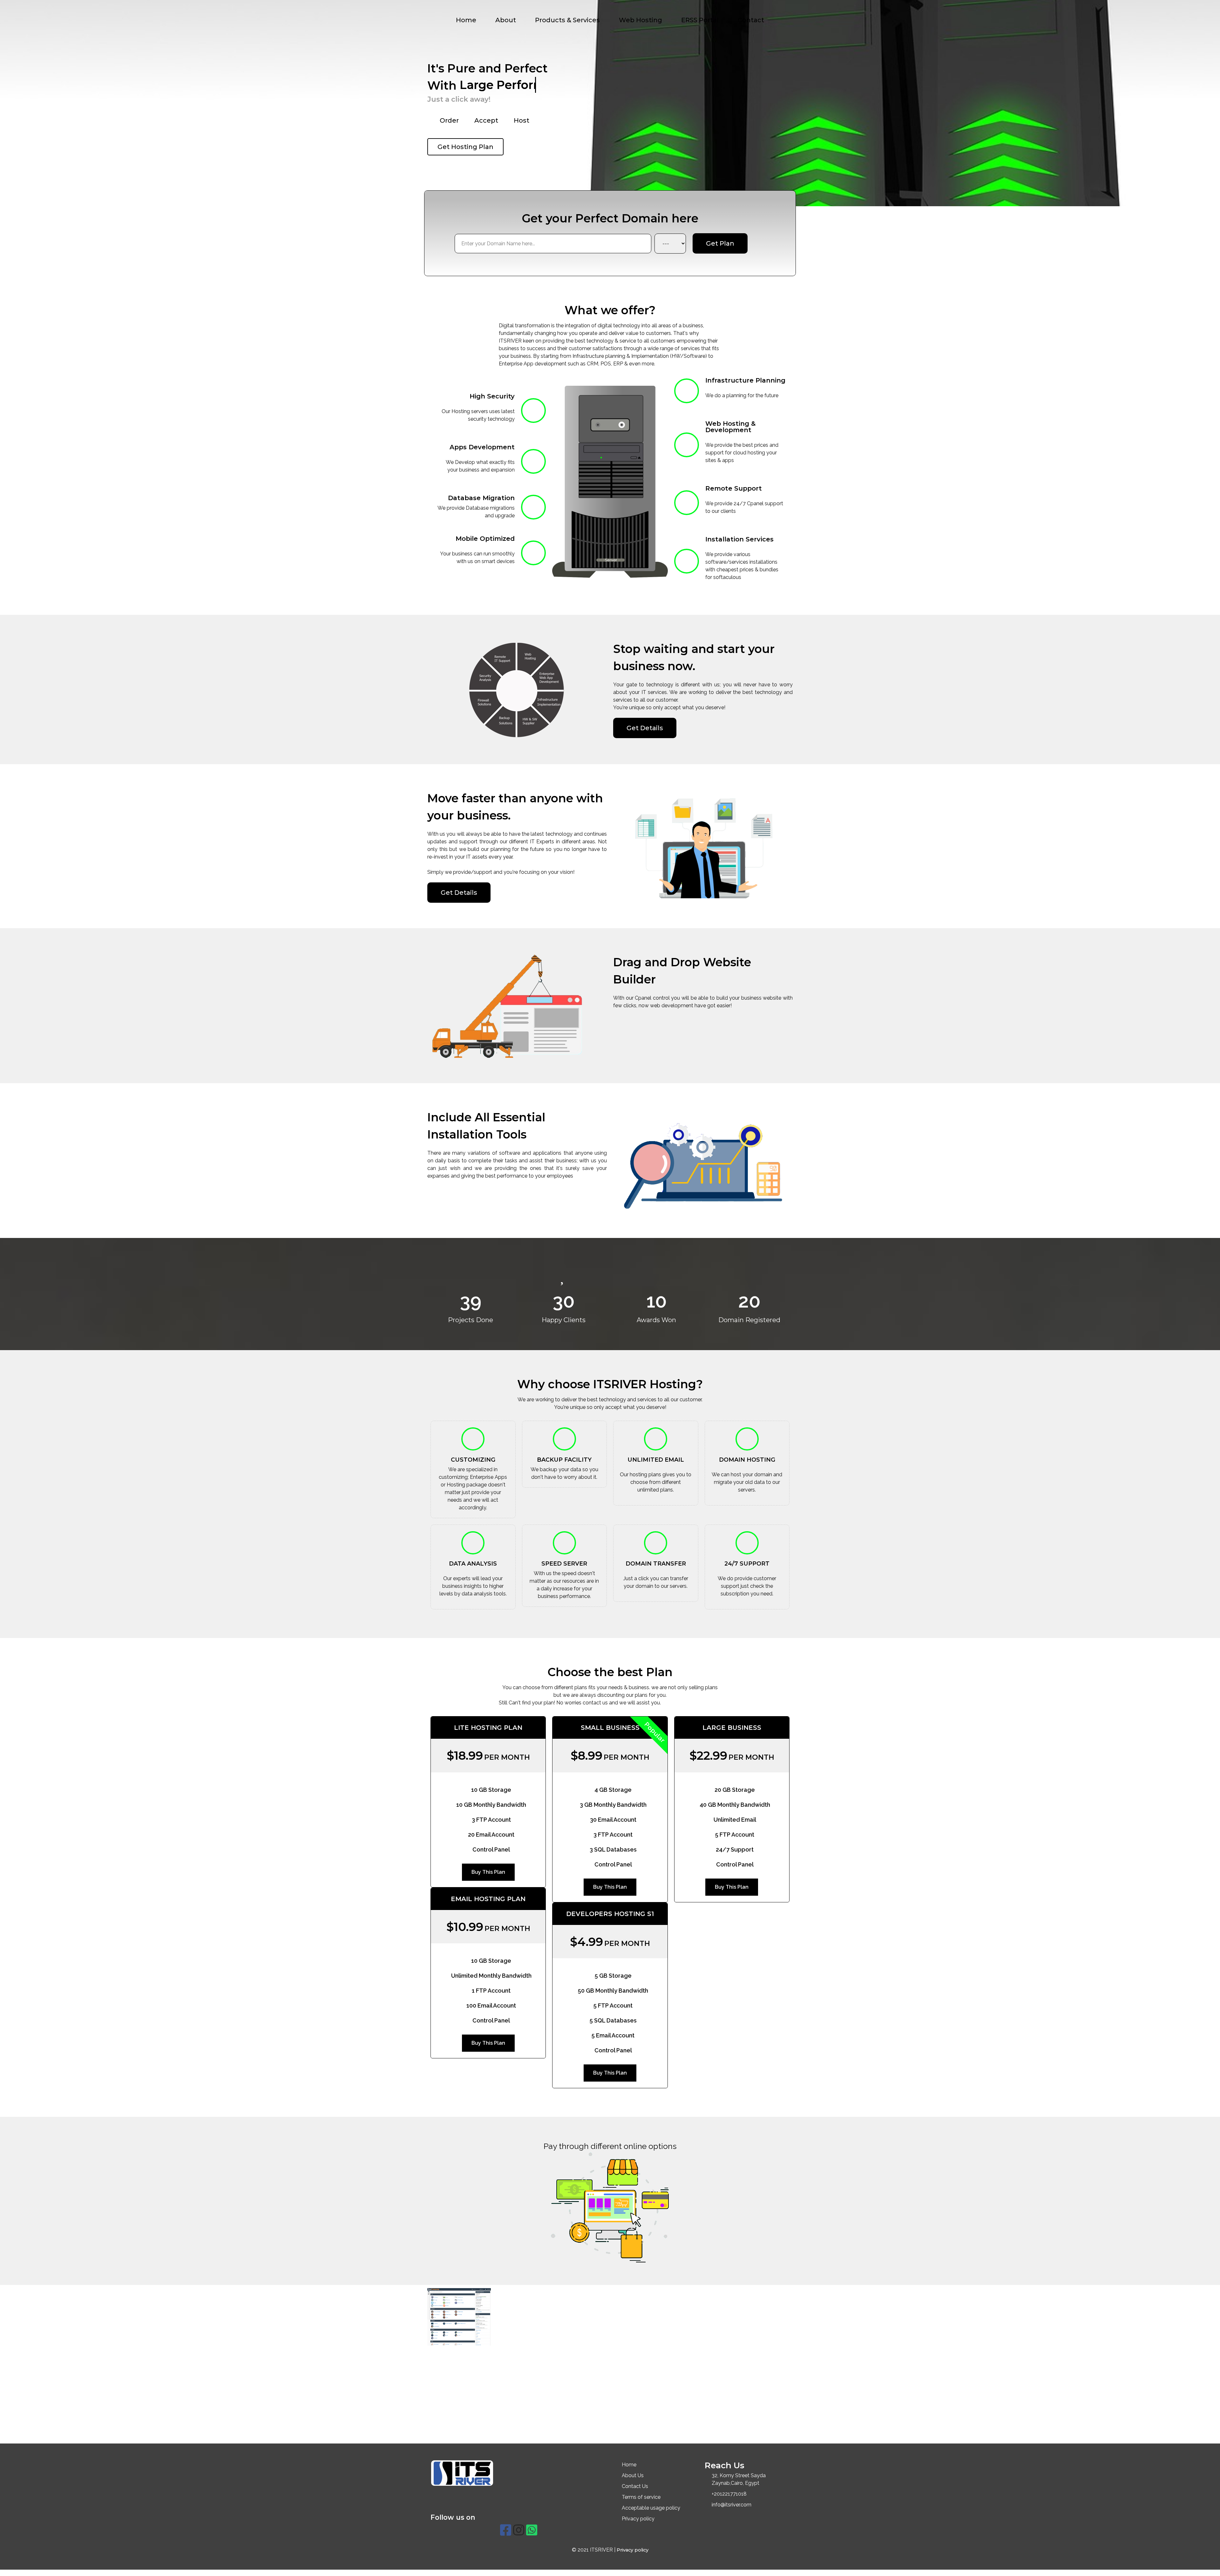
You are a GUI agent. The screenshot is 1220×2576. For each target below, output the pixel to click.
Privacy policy (633, 2550)
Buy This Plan (488, 1872)
